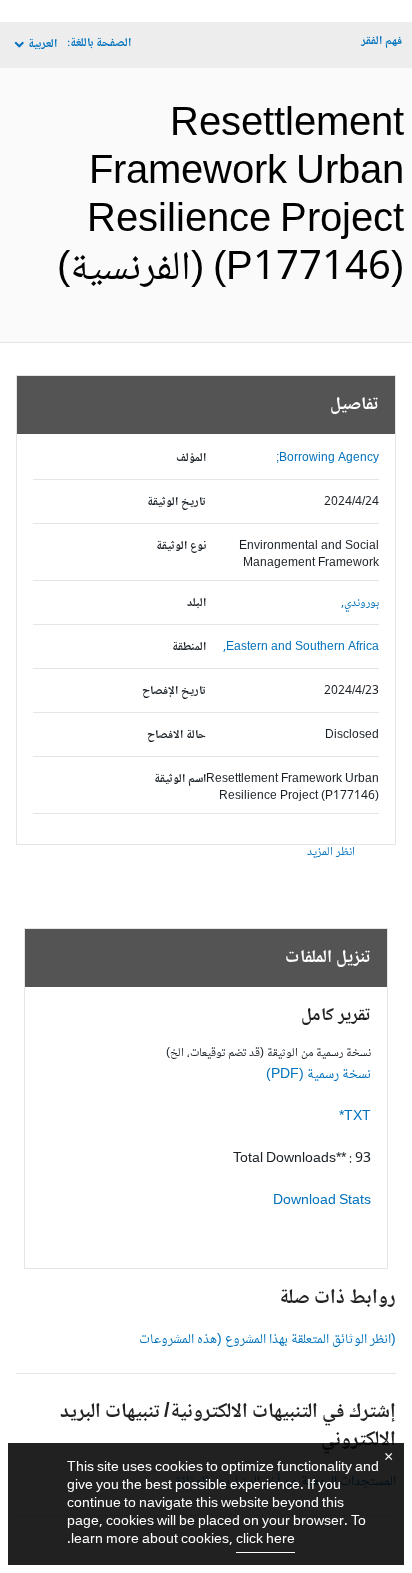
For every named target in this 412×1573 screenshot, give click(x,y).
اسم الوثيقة (180, 779)
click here (265, 1540)
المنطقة (189, 647)
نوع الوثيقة (181, 546)
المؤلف (191, 458)
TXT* (355, 1117)
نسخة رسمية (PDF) (318, 1075)
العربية (42, 44)
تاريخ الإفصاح (174, 691)
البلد (196, 603)
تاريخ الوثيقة (176, 502)
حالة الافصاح (176, 735)
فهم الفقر (381, 41)
